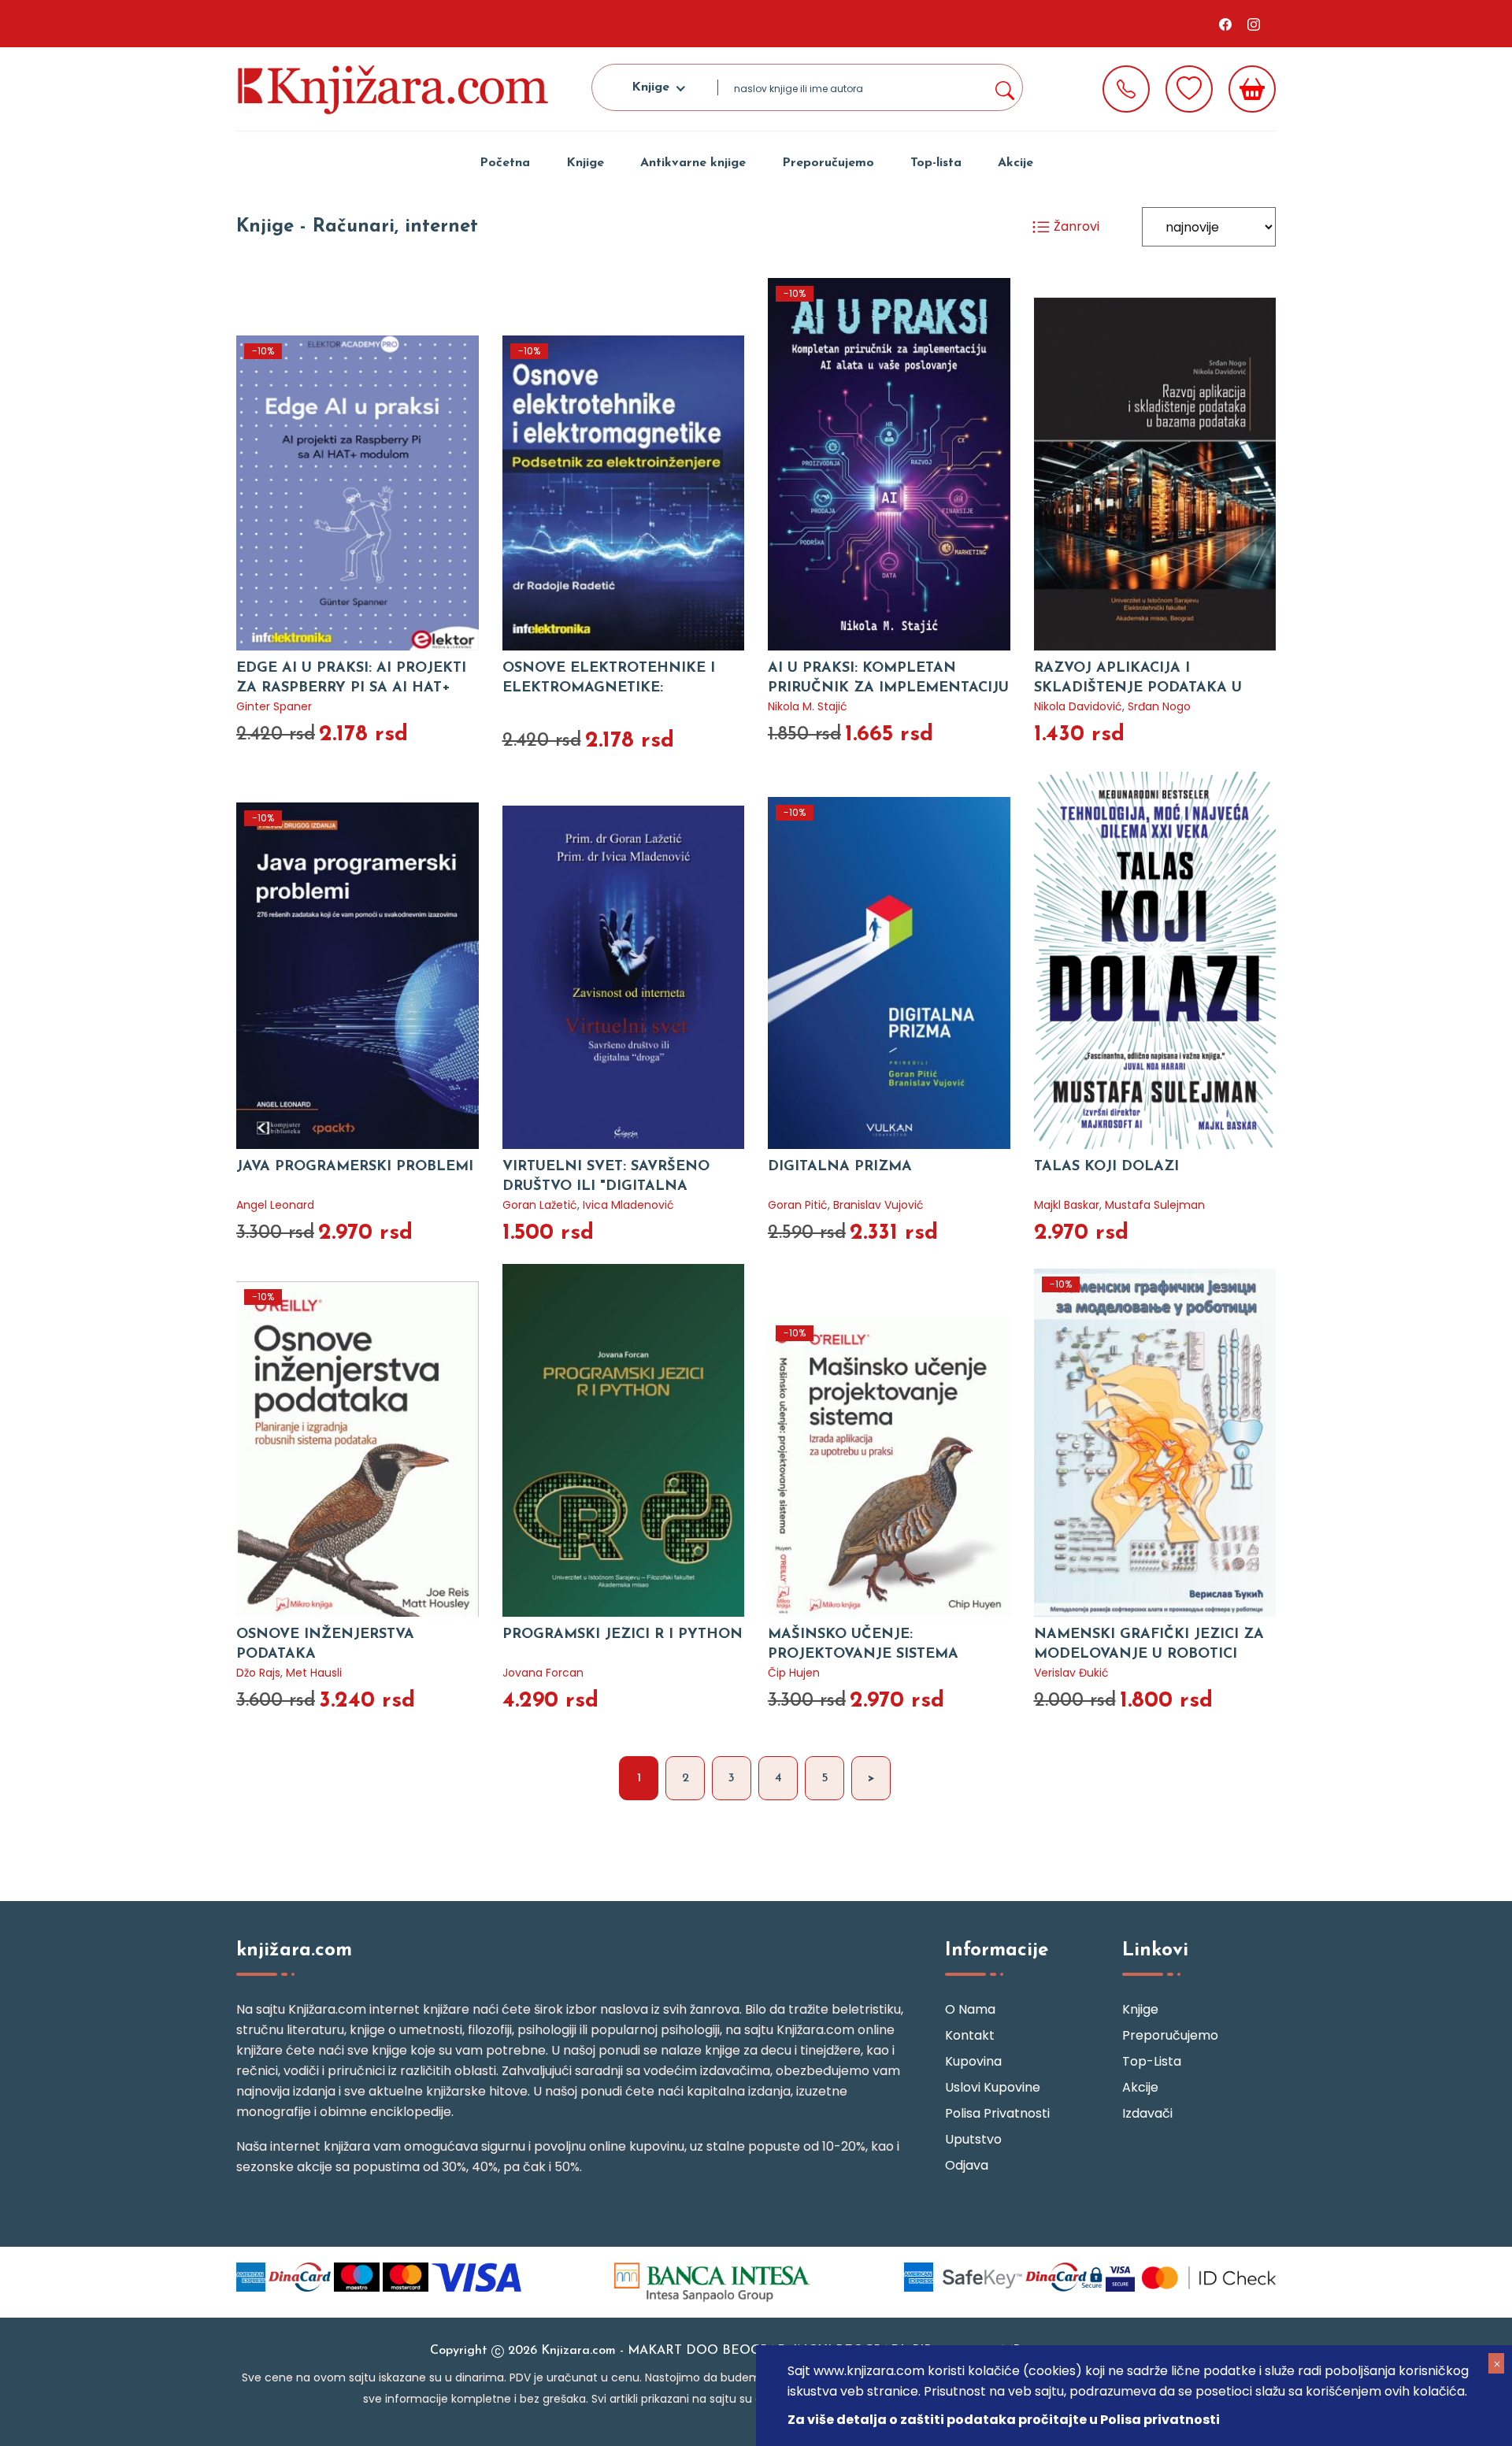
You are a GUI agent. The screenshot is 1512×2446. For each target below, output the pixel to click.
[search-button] (1004, 87)
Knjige (585, 163)
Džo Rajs (258, 1673)
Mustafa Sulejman (1155, 1205)
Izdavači (1147, 2113)
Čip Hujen (794, 1673)
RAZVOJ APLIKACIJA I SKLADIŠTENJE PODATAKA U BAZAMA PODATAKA (1138, 688)
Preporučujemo (828, 163)
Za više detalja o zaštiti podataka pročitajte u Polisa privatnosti (1004, 2420)
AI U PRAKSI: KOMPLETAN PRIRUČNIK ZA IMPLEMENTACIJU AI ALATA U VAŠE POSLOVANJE (888, 688)
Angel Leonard (275, 1205)
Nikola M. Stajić (808, 706)
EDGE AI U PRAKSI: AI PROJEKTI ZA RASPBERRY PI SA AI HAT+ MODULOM (351, 688)
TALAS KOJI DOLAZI (1106, 1167)
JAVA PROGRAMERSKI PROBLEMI (355, 1167)
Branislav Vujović (878, 1205)
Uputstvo (973, 2139)
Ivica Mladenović (628, 1205)
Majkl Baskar (1067, 1205)
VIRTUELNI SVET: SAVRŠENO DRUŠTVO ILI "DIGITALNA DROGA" (606, 1187)
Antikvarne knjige (693, 163)
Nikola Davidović (1078, 706)
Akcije (1015, 163)
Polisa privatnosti (997, 2113)
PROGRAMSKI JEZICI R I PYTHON (623, 1635)
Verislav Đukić (1071, 1673)
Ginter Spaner (274, 706)
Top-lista (936, 163)
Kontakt (970, 2035)
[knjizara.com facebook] (1225, 24)
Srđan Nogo (1159, 706)
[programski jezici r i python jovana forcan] (624, 1440)
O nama (970, 2009)
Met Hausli (314, 1673)
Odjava (967, 2165)
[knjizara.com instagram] (1254, 24)
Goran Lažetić (540, 1205)
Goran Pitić (798, 1205)
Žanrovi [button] (1075, 226)
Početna (505, 163)
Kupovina (973, 2061)
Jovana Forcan (543, 1673)
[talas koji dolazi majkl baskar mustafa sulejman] (1155, 961)
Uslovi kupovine (993, 2087)
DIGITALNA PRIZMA (840, 1167)
